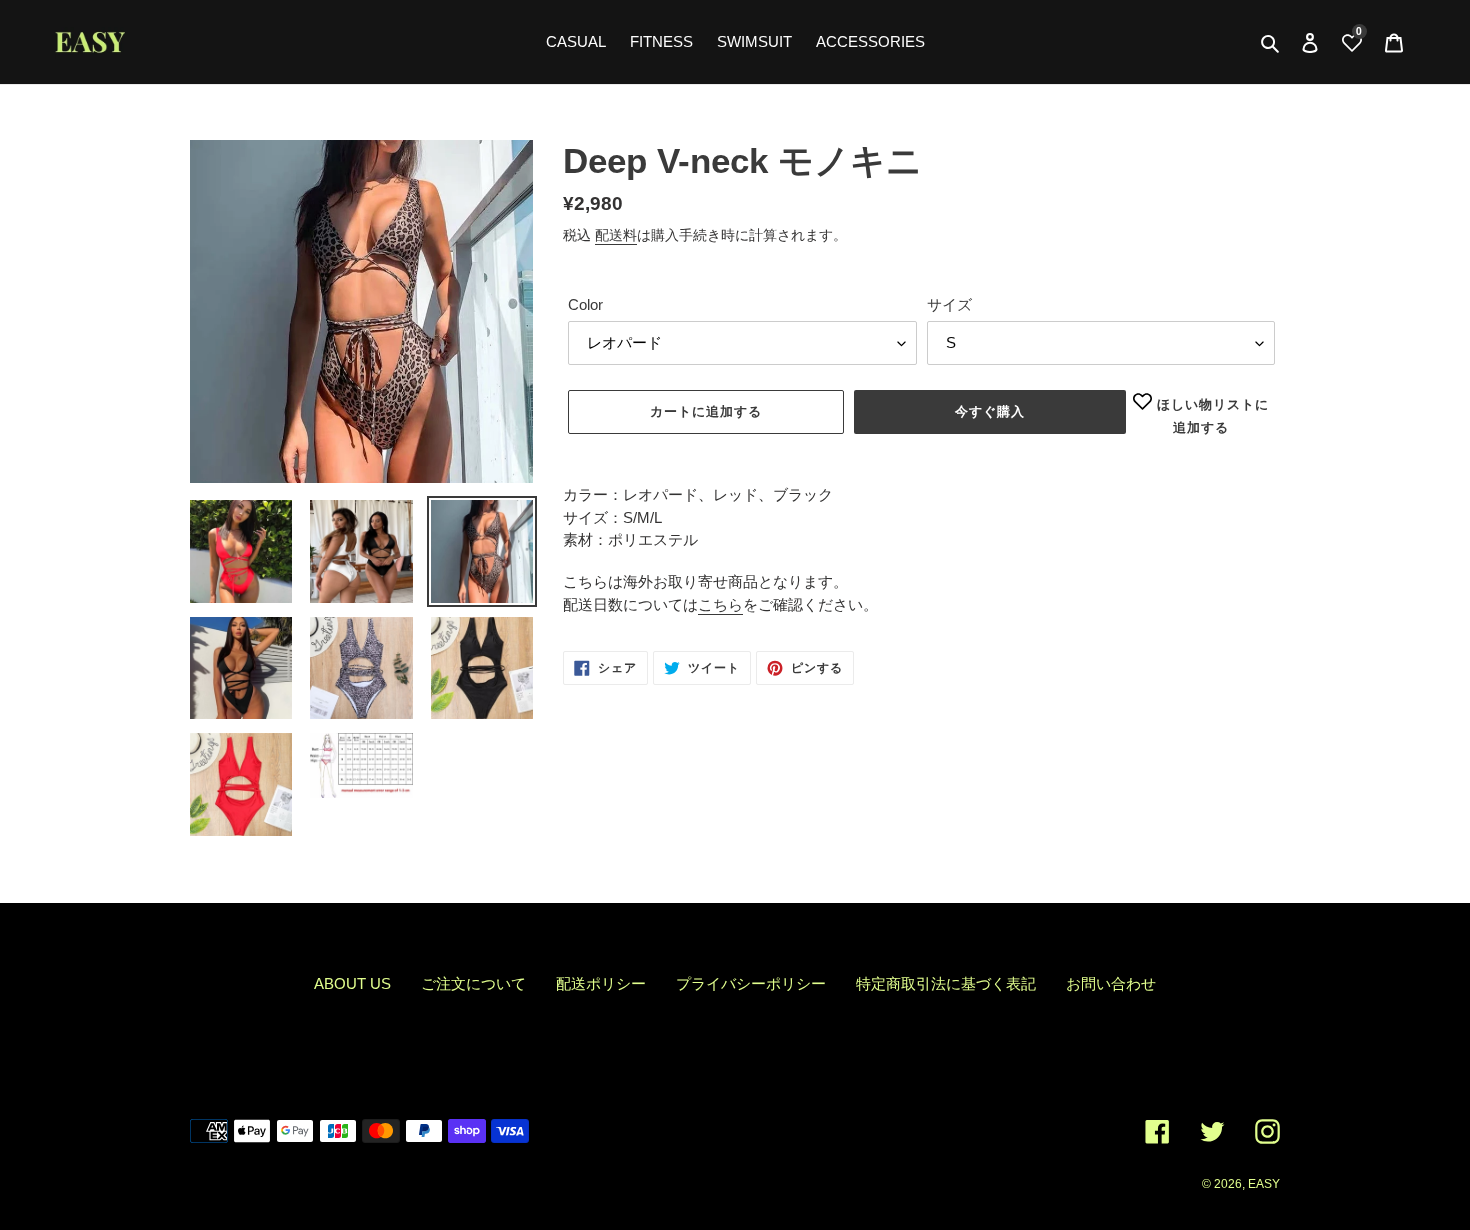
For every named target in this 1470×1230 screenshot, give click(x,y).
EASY (1264, 1184)
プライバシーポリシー (751, 983)
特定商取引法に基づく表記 (946, 983)
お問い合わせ (1111, 983)
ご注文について (473, 983)
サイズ (949, 304)
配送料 (616, 235)
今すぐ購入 (990, 411)
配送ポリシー (601, 983)
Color (585, 304)
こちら (720, 604)
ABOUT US (352, 983)
